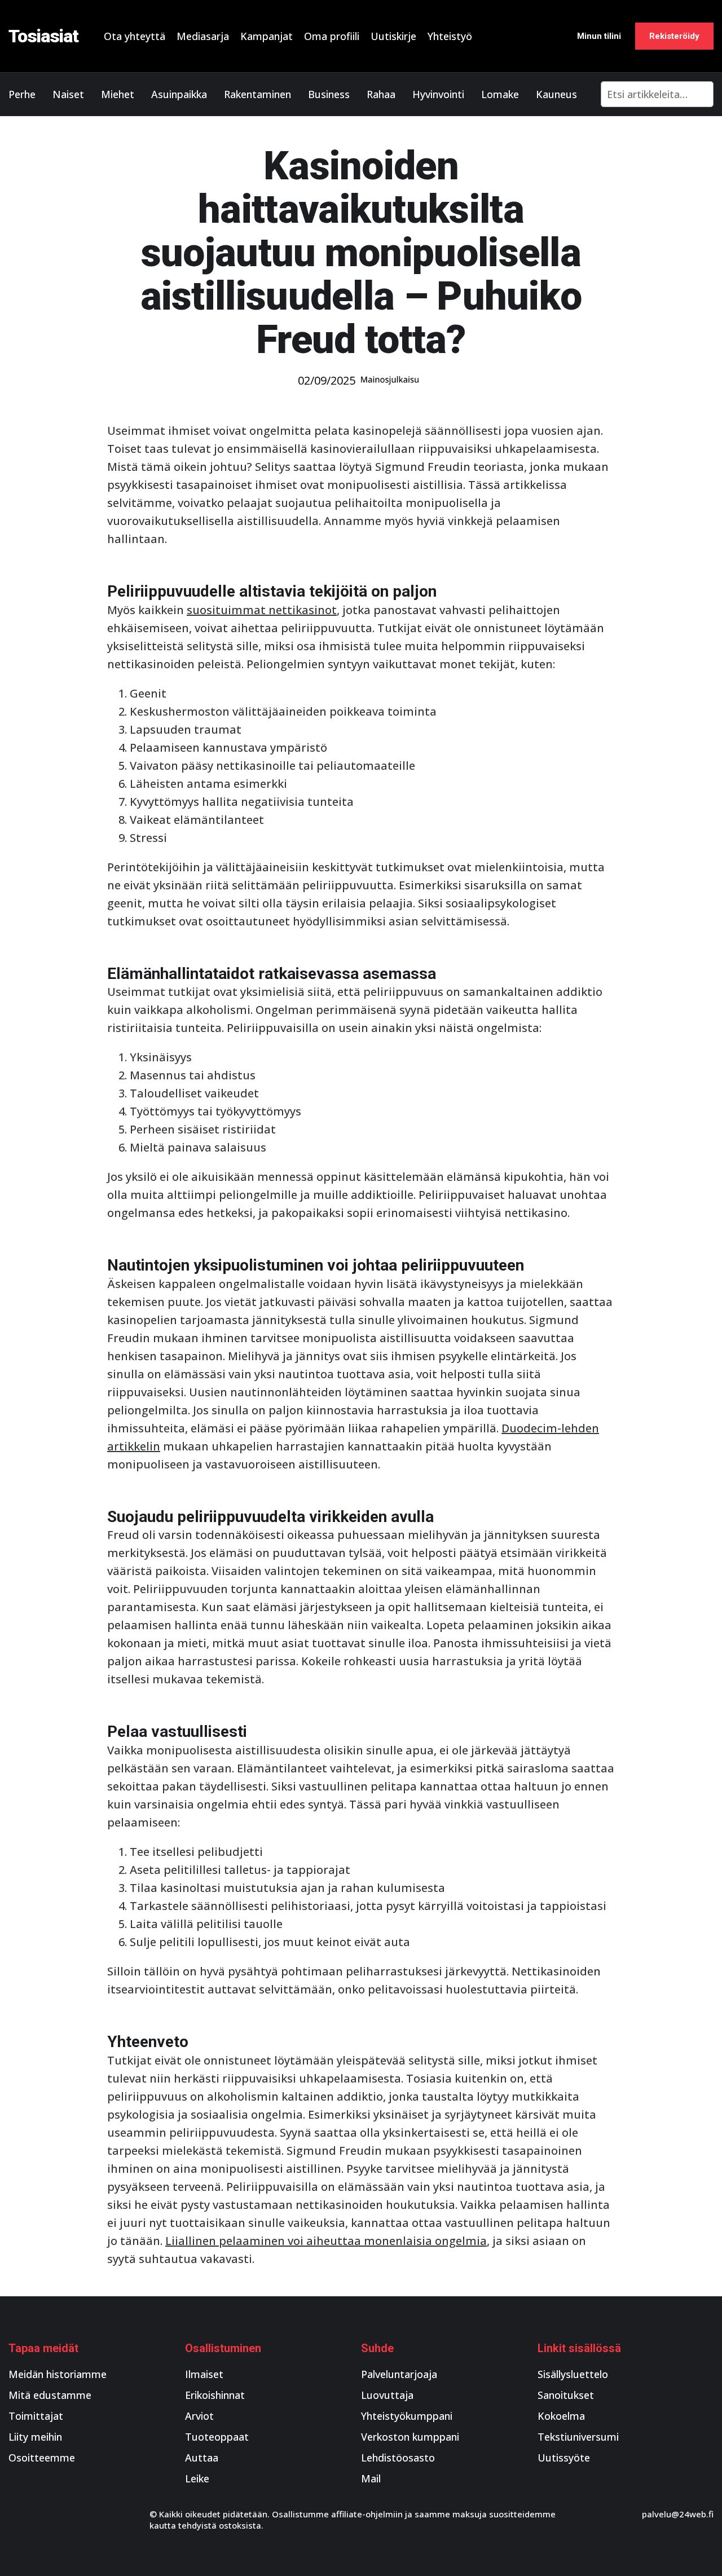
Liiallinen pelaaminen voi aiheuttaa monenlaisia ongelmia (326, 2241)
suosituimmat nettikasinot (262, 610)
